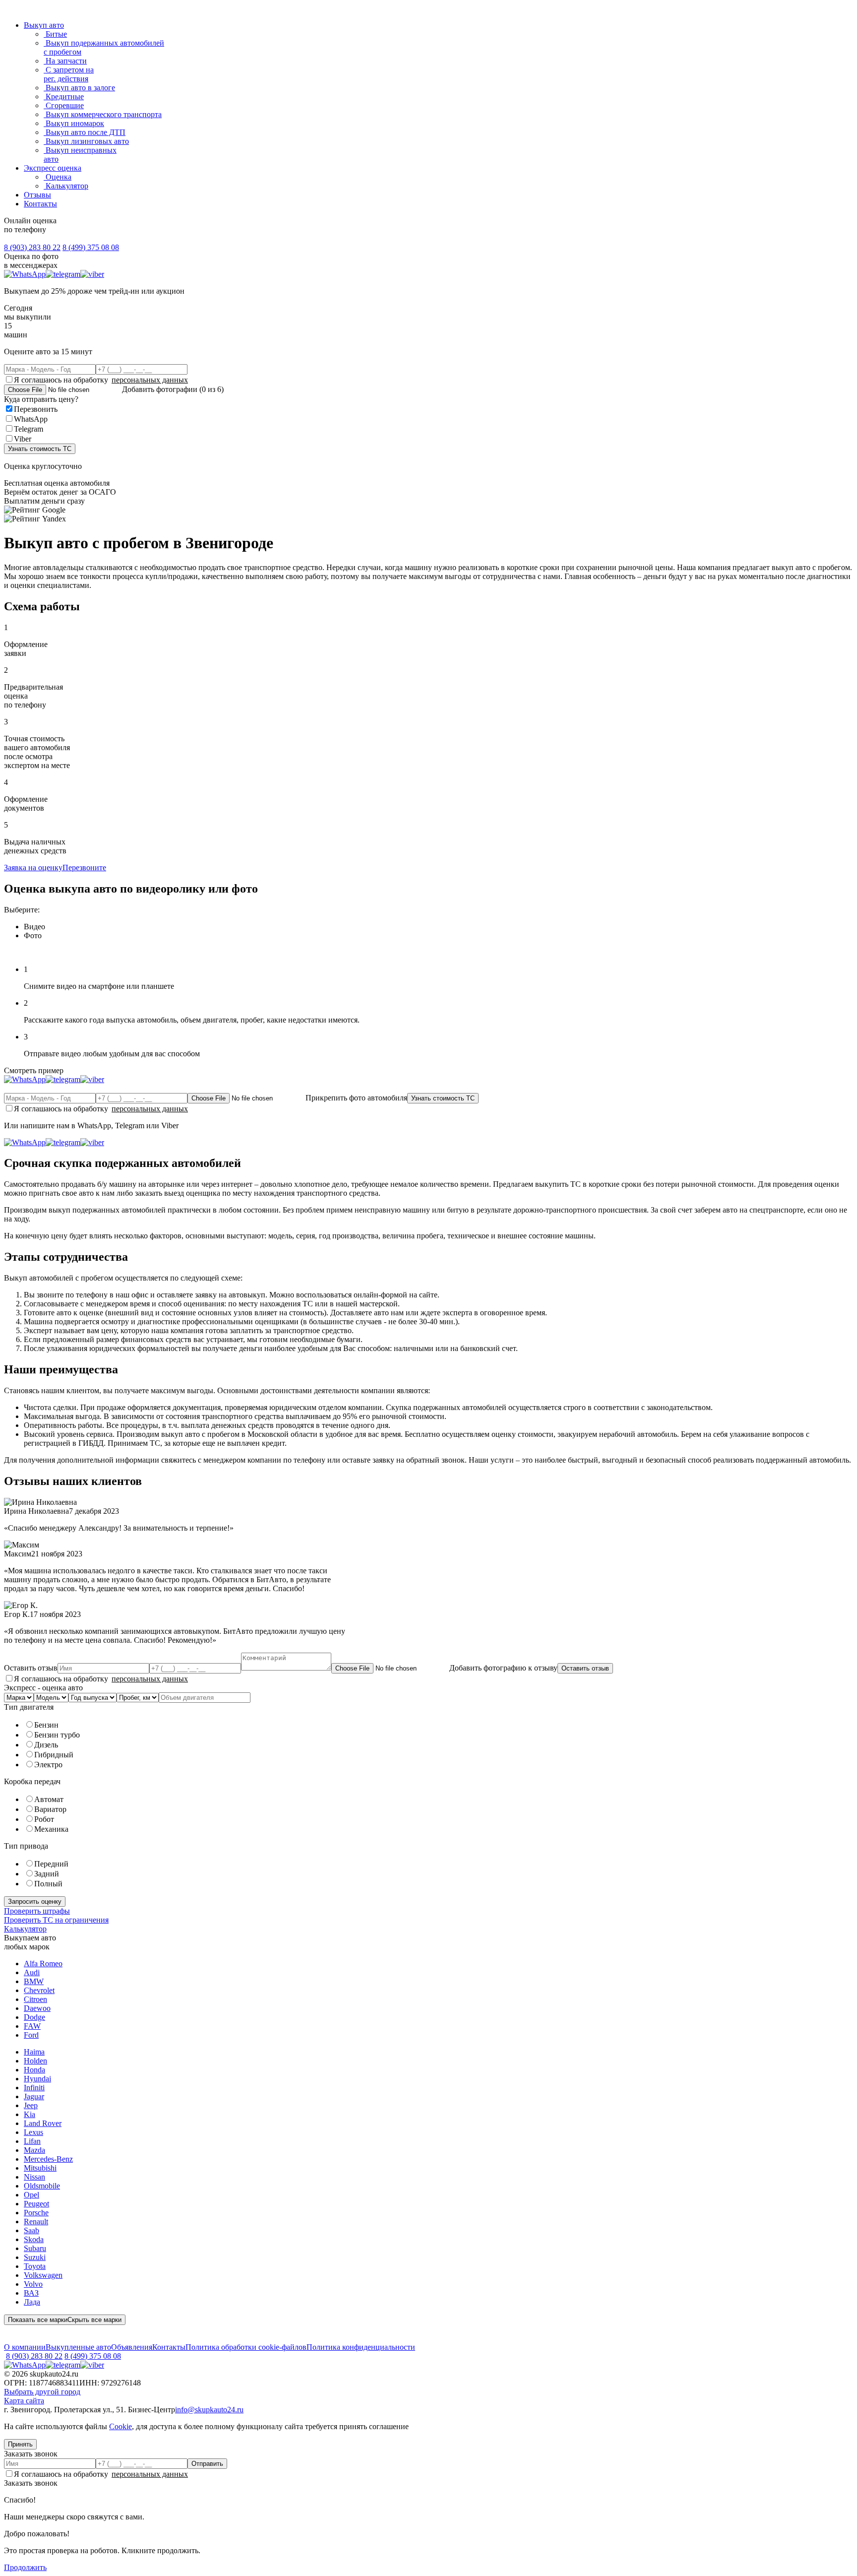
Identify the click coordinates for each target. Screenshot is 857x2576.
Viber (23, 439)
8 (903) (32, 247)
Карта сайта (24, 2401)
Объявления (132, 2347)
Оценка (58, 177)
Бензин (46, 1725)
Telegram (29, 429)
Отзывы (37, 195)
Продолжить (25, 2567)
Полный (48, 1884)
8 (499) (91, 247)
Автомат (49, 1799)
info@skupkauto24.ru (209, 2410)
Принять (20, 2444)
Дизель (46, 1745)
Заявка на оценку (33, 868)
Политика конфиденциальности (361, 2347)
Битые (55, 34)
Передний (51, 1864)
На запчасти (65, 61)
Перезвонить (36, 409)
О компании (25, 2347)
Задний (47, 1874)
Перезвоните (84, 868)
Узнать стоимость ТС (40, 449)
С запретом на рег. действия (69, 74)
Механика (51, 1829)
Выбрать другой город (42, 2392)
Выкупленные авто (78, 2347)
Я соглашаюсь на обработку (101, 380)
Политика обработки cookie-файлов (246, 2347)
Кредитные (64, 97)
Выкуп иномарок (74, 123)
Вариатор (50, 1809)
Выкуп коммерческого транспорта (103, 114)
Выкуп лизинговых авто (86, 141)
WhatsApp (31, 419)
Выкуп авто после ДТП (85, 132)
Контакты (40, 204)
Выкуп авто (44, 25)
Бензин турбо (57, 1735)
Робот (44, 1819)
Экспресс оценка (53, 168)
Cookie (121, 2426)
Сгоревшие (64, 105)
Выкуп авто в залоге (79, 88)
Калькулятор (66, 186)
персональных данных (150, 380)
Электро (48, 1765)
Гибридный (54, 1755)
